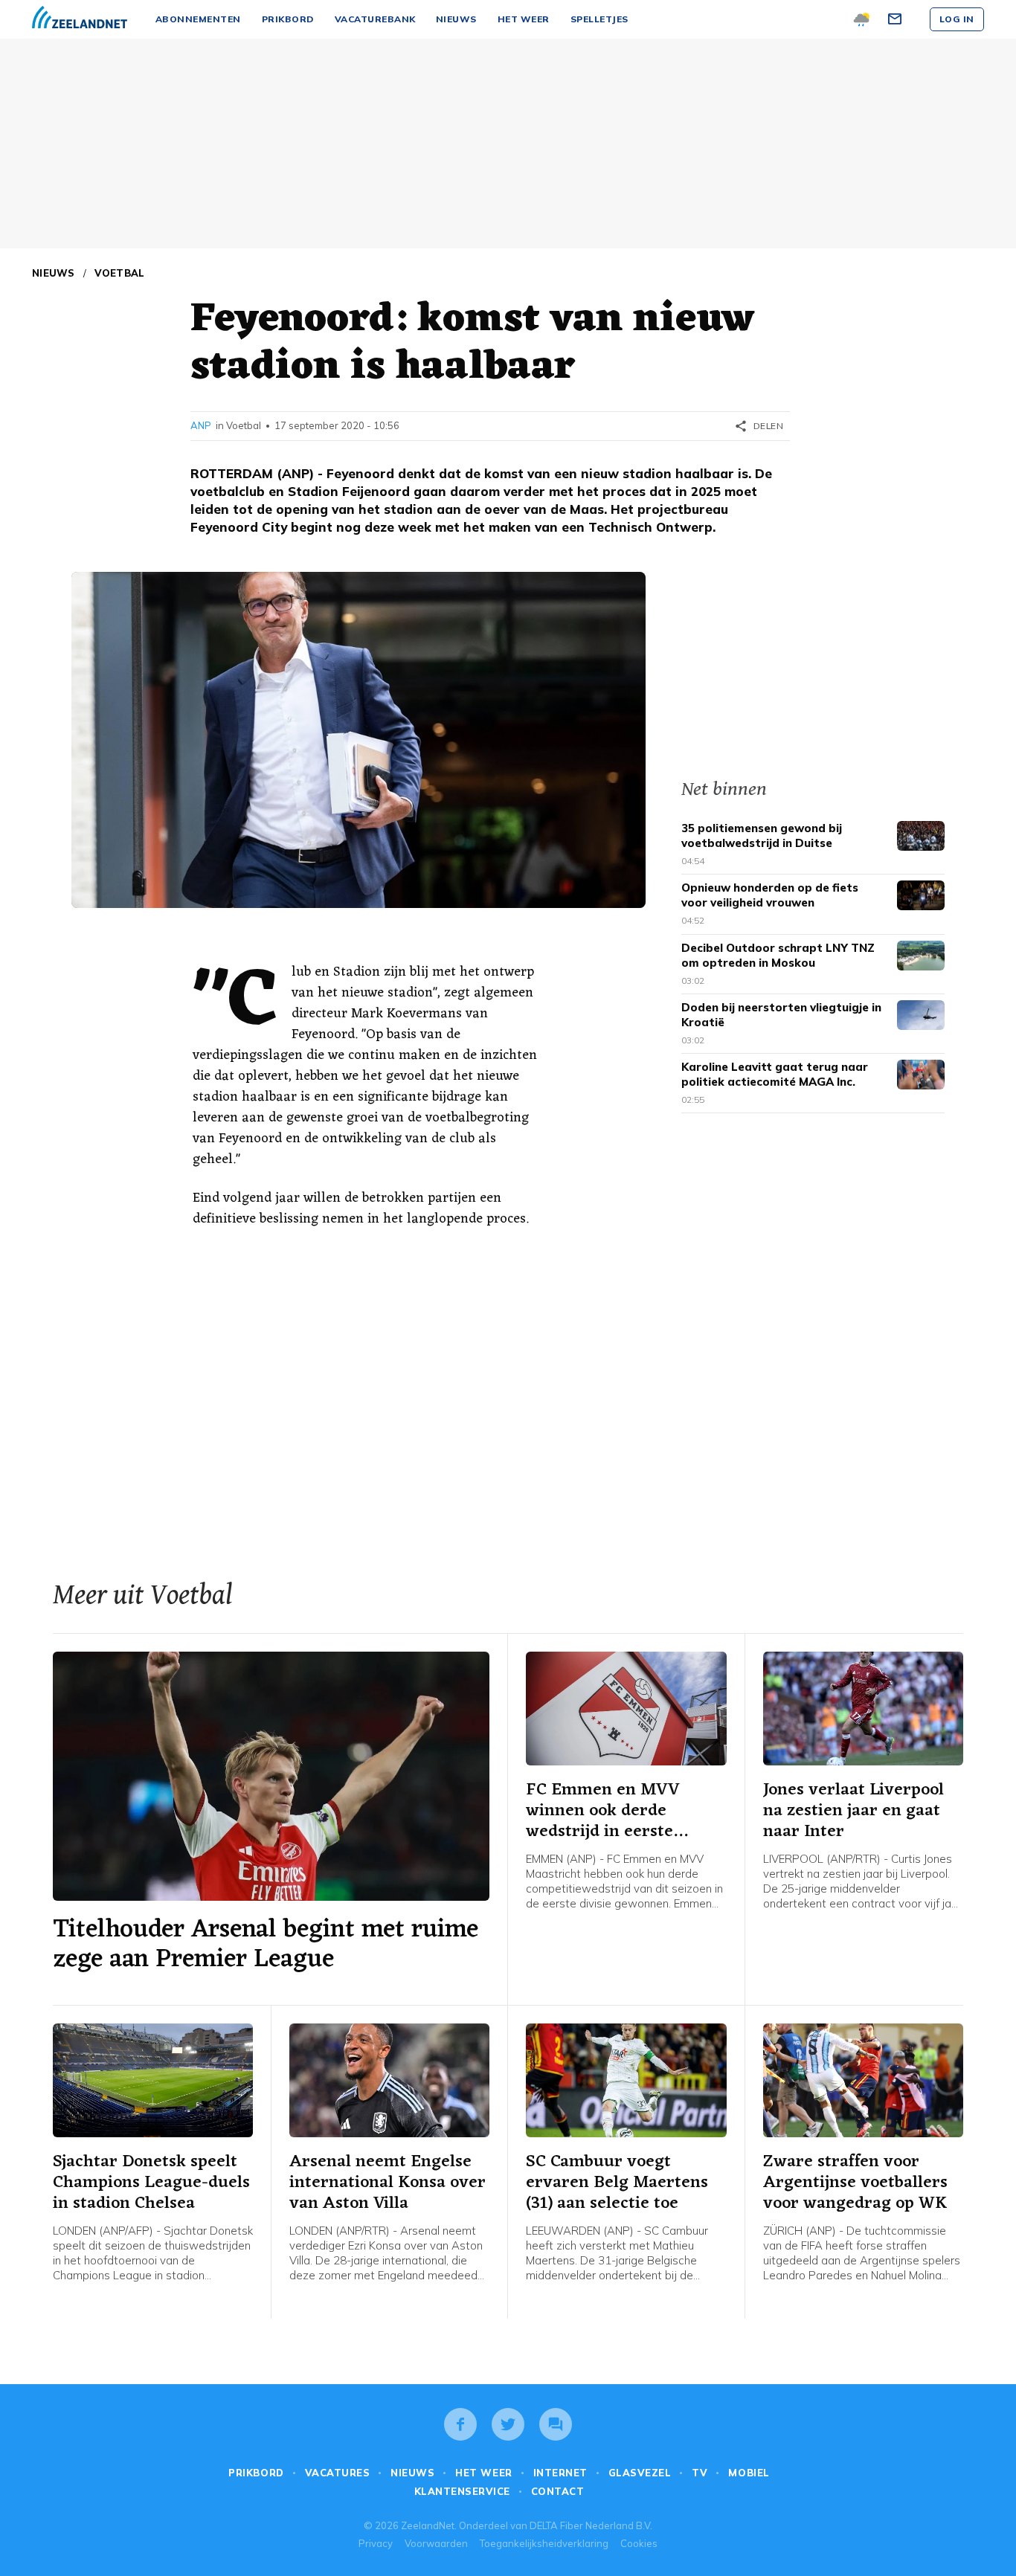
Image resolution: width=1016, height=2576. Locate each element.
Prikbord (256, 2473)
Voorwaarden (436, 2543)
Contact (558, 2491)
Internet (560, 2473)
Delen (759, 426)
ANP (201, 425)
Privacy (376, 2543)
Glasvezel (640, 2473)
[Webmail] (897, 19)
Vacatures (338, 2473)
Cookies (639, 2543)
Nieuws (54, 273)
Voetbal (120, 273)
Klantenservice (462, 2491)
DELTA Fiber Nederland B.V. (591, 2525)
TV (700, 2473)
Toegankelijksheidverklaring (544, 2543)
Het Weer (483, 2473)
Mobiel (749, 2473)
